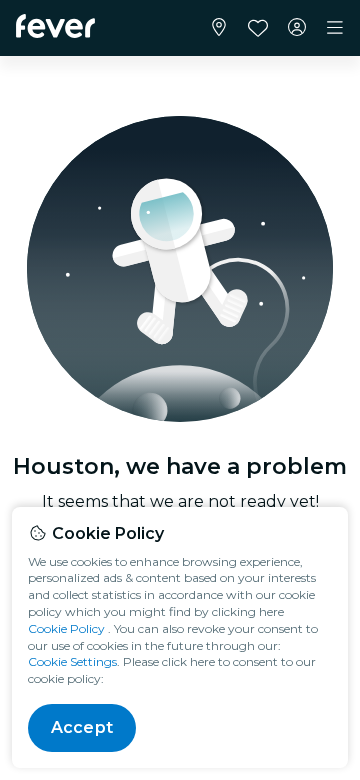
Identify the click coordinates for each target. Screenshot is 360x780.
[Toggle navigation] (335, 28)
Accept (82, 727)
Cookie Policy (66, 628)
